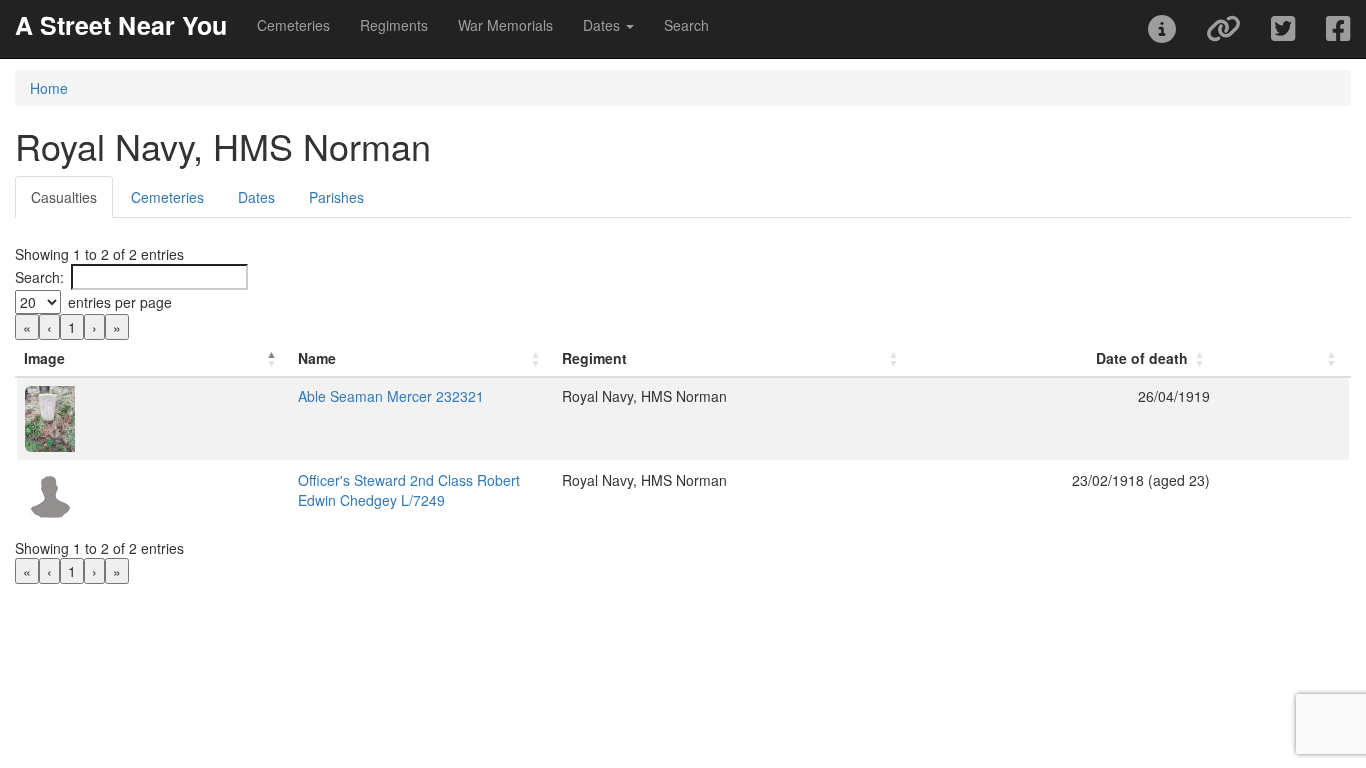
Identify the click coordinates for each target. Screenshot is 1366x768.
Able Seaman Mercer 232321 (391, 396)
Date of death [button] (1142, 358)
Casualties (64, 197)
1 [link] (72, 327)
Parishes (336, 197)
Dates (256, 197)
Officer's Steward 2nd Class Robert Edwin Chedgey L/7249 (409, 490)
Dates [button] (603, 25)
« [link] (27, 327)
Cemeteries (293, 25)
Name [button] (317, 358)
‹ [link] (49, 327)
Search (686, 25)
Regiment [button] (594, 358)
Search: (39, 277)
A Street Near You (121, 25)
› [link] (94, 327)
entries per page (120, 302)
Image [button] (44, 358)
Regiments (394, 25)
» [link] (117, 327)
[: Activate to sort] (1284, 358)
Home (49, 88)
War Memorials (505, 25)
